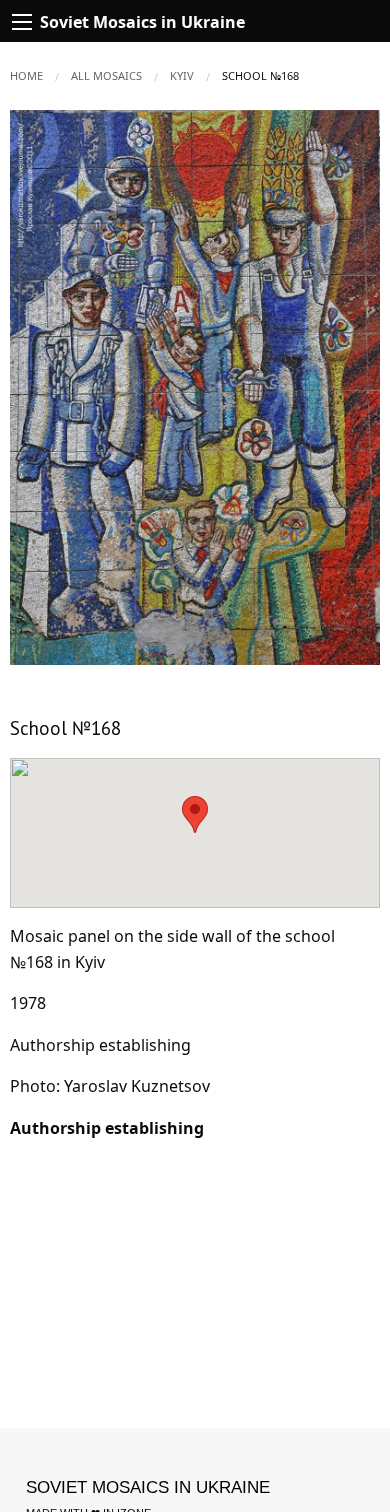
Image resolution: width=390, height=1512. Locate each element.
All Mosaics (106, 75)
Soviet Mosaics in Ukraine (148, 1487)
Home (26, 75)
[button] (362, 128)
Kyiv (182, 75)
